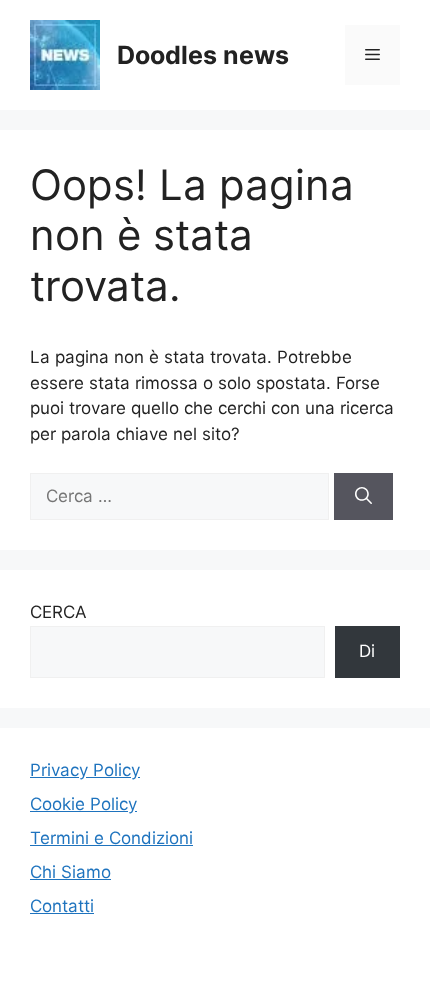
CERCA (58, 612)
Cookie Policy (83, 804)
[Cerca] (363, 497)
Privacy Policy (85, 770)
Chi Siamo (70, 872)
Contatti (62, 906)
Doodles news (203, 55)
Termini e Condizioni (111, 838)
